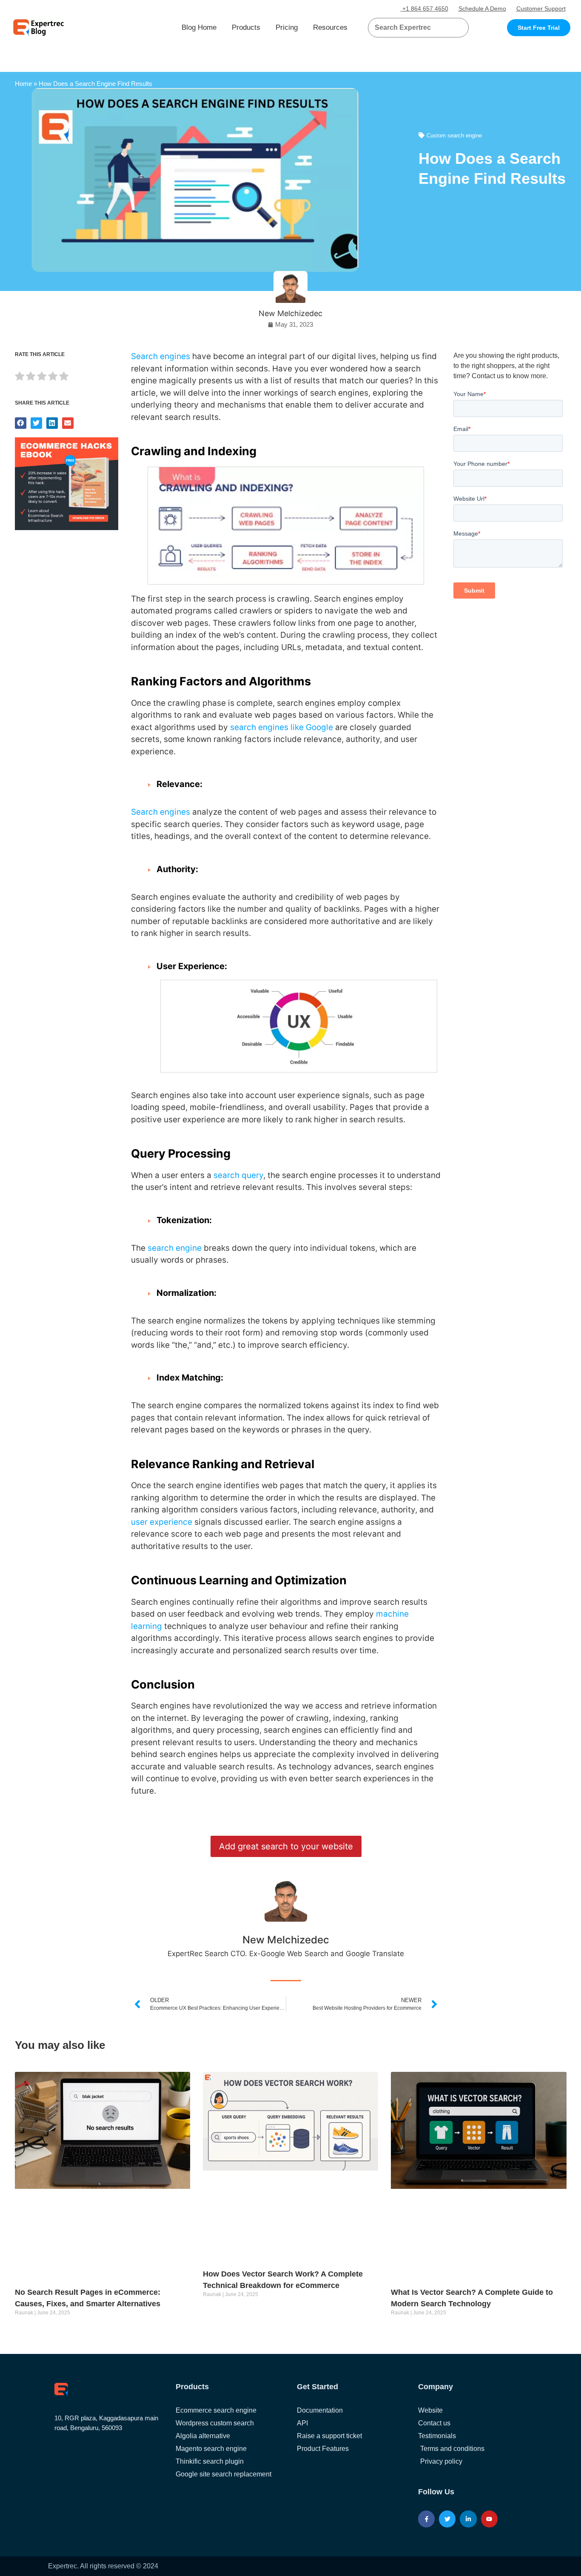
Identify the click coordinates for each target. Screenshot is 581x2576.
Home (23, 84)
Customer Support (541, 9)
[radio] (20, 378)
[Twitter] (447, 2519)
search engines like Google (282, 727)
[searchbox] (411, 28)
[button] (452, 28)
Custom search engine (454, 136)
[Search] (459, 28)
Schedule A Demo (482, 9)
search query (238, 1175)
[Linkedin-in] (468, 2519)
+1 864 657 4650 (424, 9)
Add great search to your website (286, 1846)
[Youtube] (489, 2519)
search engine (175, 1248)
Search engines (161, 356)
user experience (162, 1522)
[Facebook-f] (426, 2519)
